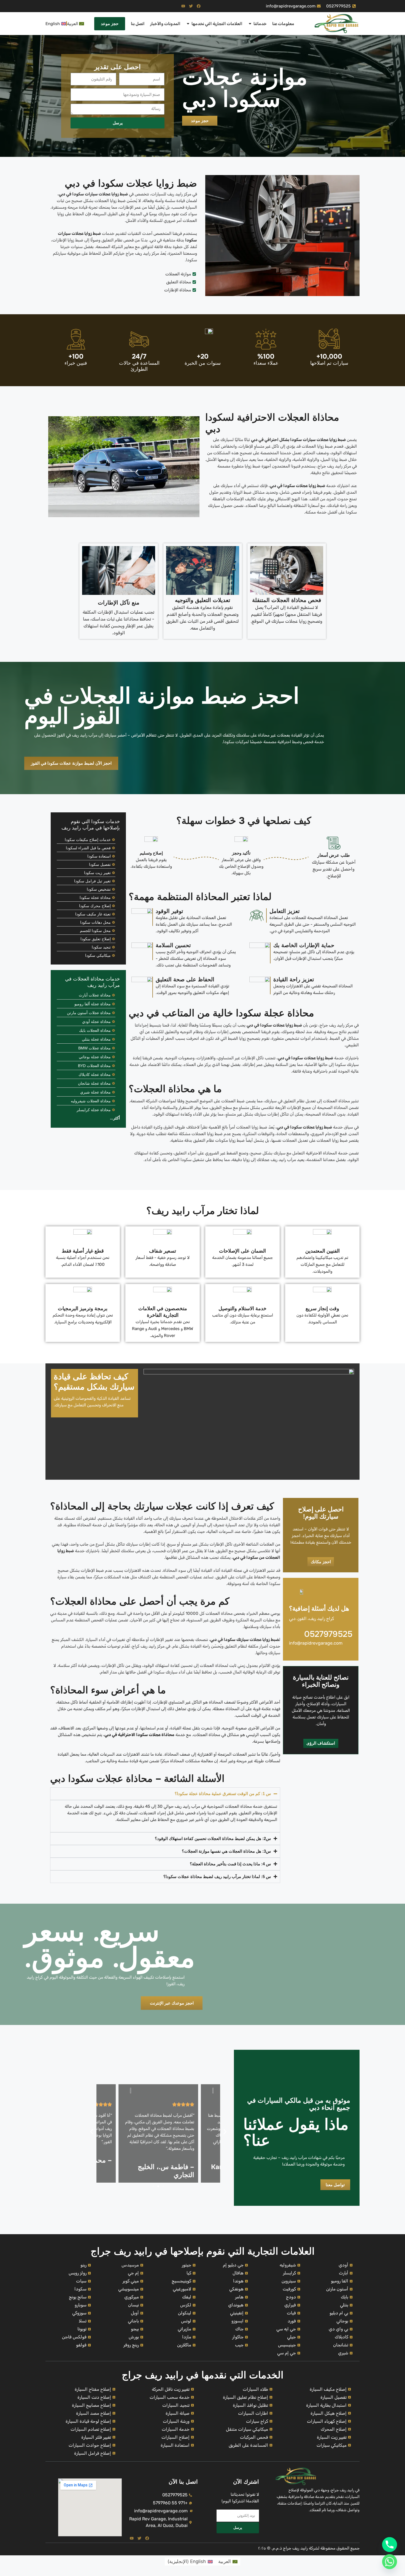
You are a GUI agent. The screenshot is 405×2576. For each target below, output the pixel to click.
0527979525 (328, 1634)
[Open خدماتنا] (250, 24)
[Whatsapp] (390, 2562)
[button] (92, 2132)
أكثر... (115, 1118)
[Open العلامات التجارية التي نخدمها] (188, 24)
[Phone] (390, 2545)
